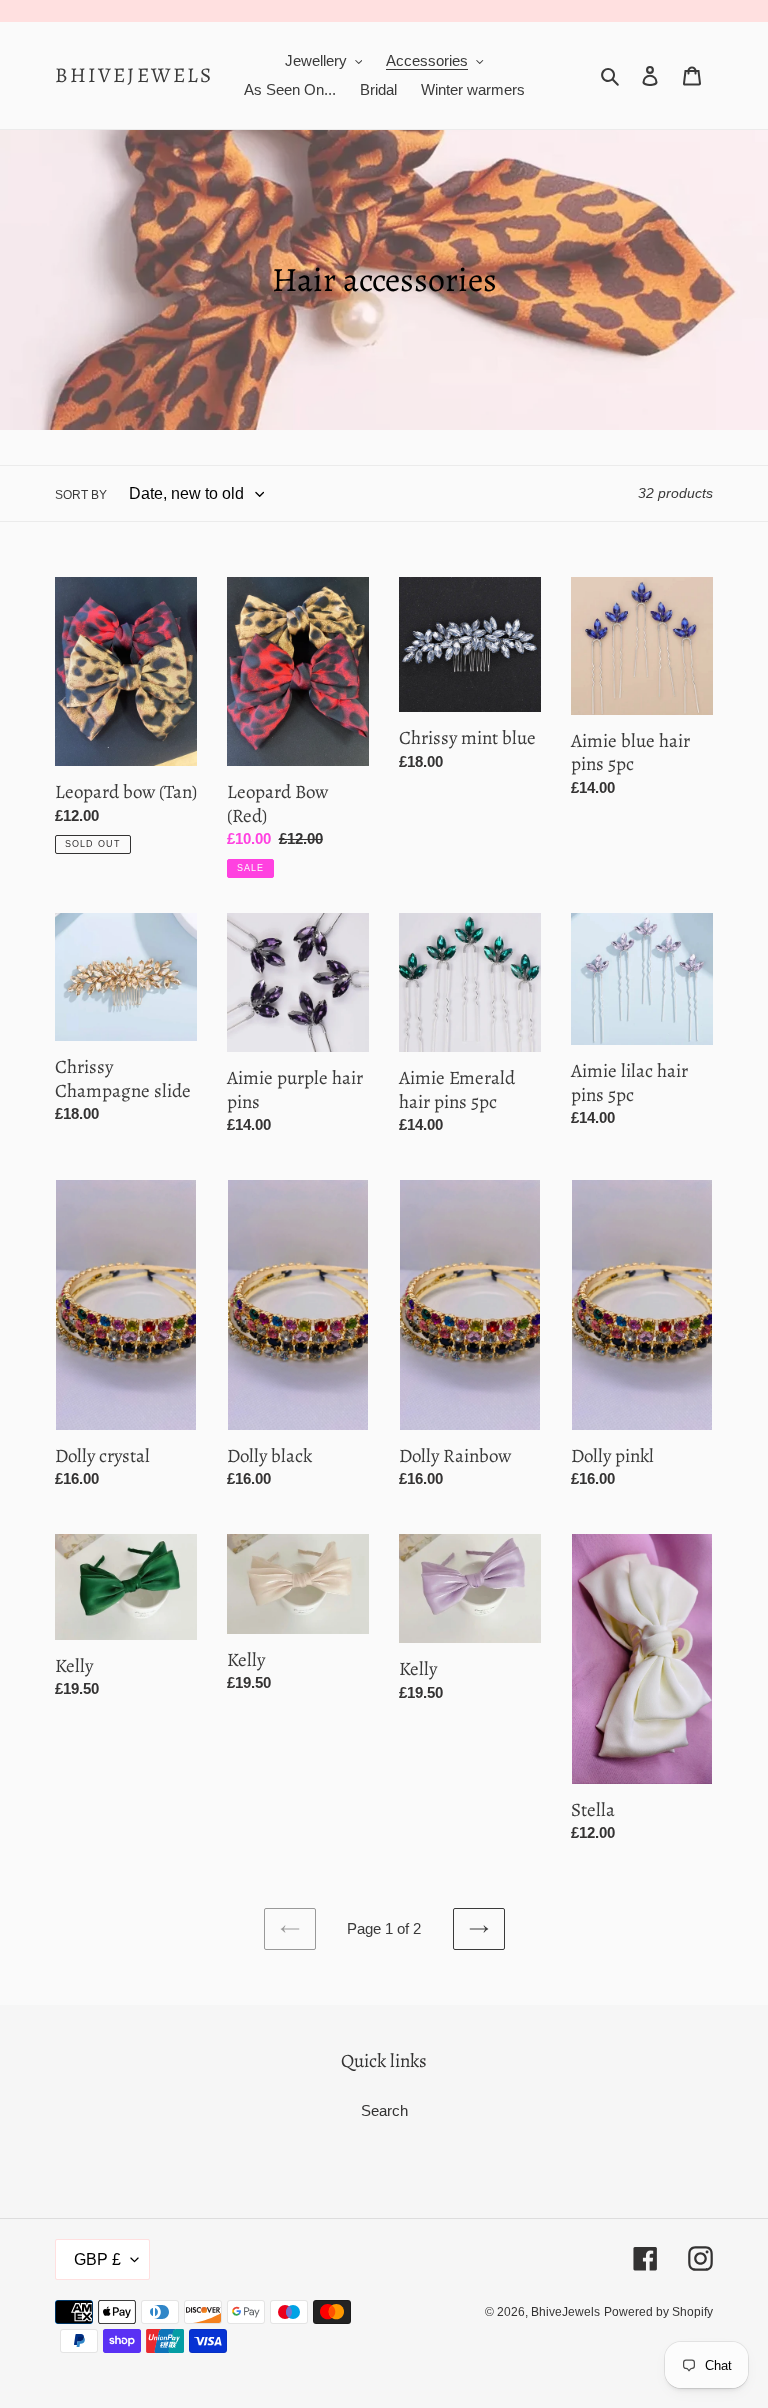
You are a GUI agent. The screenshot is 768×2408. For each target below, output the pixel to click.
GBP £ (97, 2259)
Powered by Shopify (658, 2312)
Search (384, 2110)
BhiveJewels (134, 75)
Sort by (81, 495)
